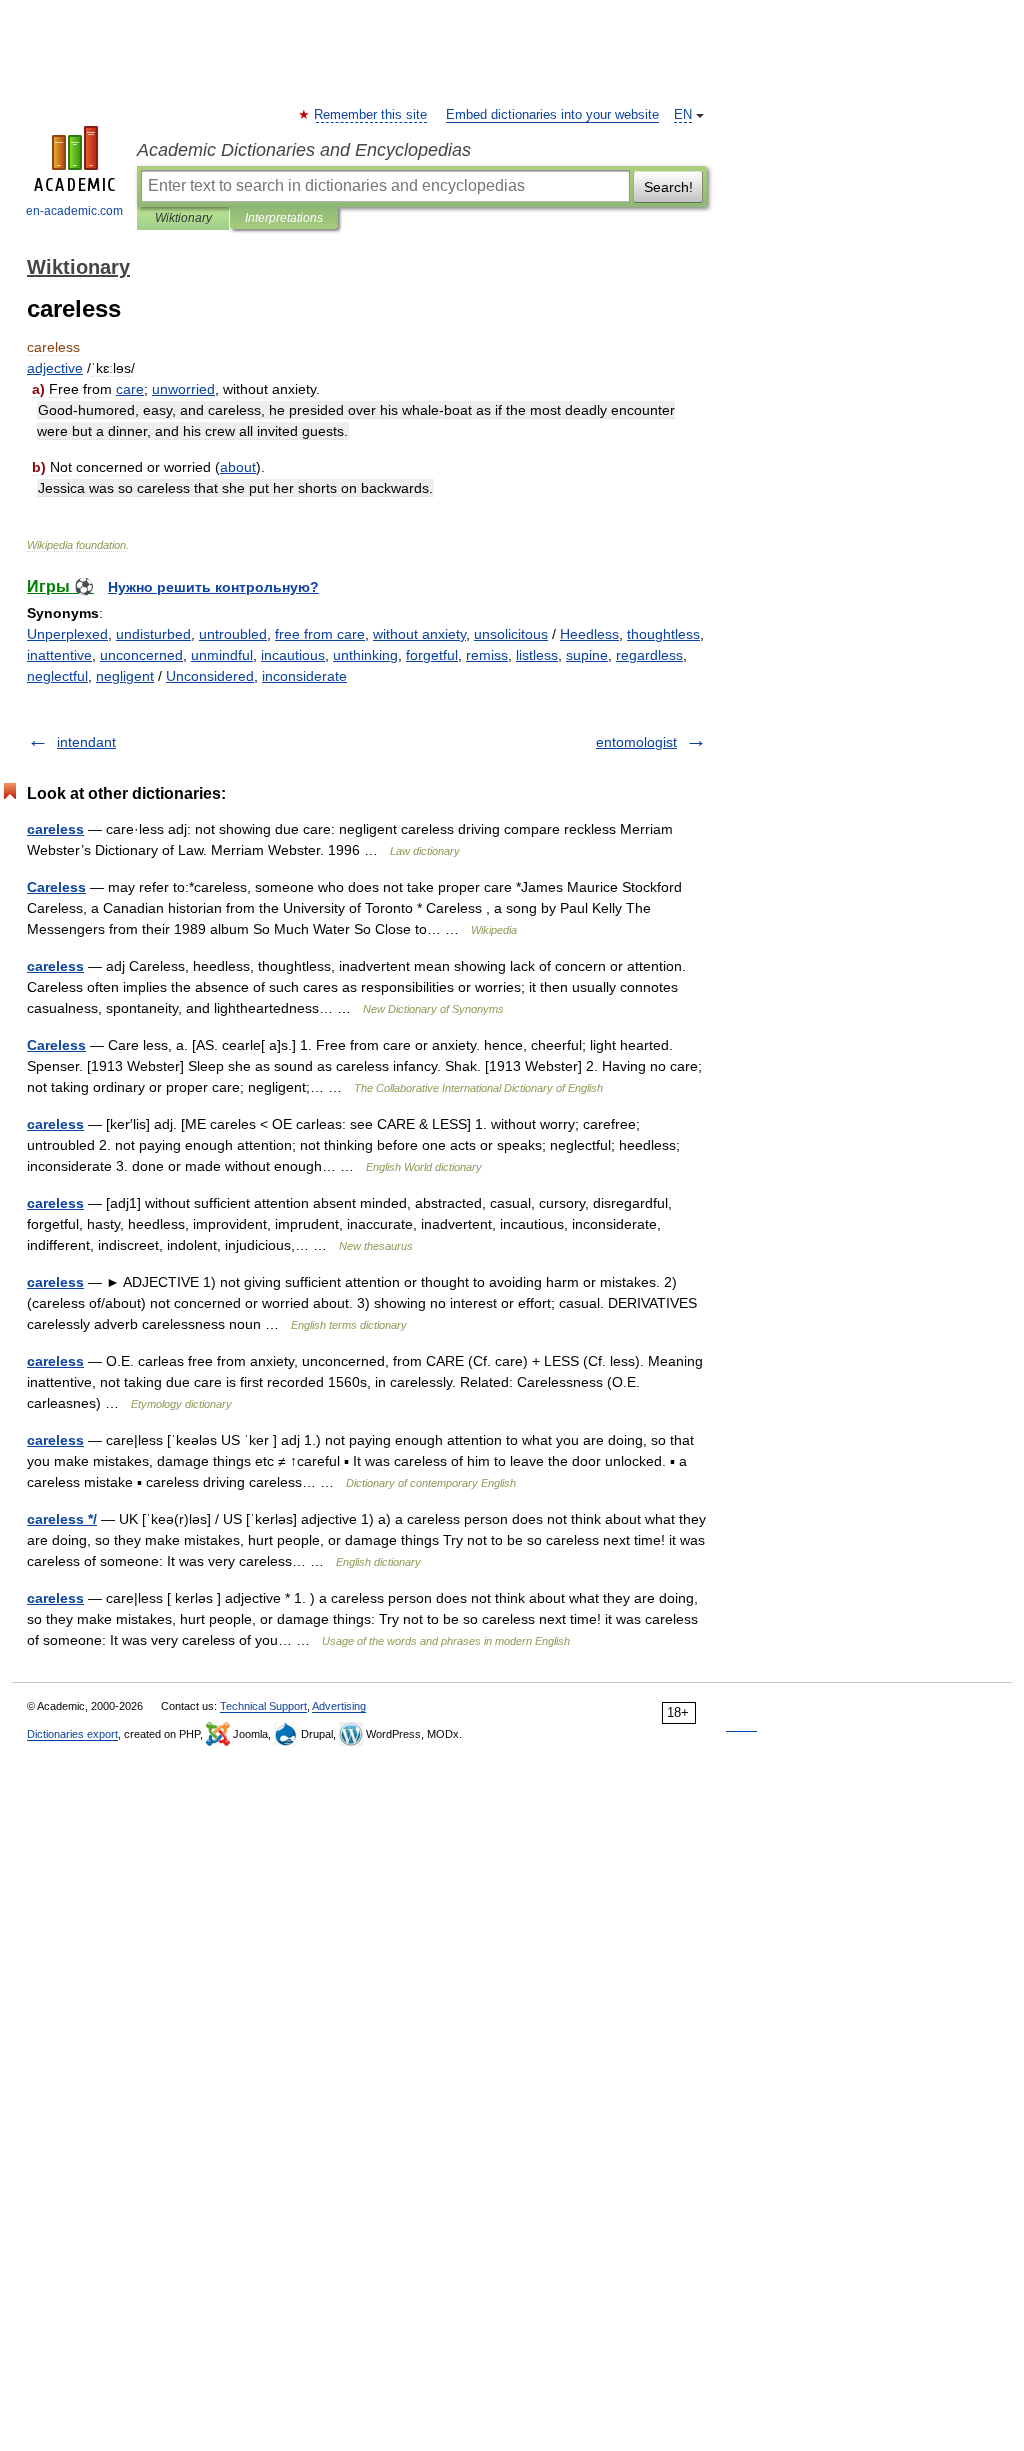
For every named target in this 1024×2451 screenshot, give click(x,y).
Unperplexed (67, 634)
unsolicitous (511, 634)
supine (587, 655)
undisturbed (153, 634)
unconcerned (141, 655)
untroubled (233, 634)
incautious (293, 655)
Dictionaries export (72, 1734)
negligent (125, 676)
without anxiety (419, 634)
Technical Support (263, 1706)
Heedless (589, 634)
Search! (668, 187)
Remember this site (371, 115)
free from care (320, 634)
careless (55, 829)
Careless (56, 887)
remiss (487, 655)
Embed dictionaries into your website (552, 115)
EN (683, 115)
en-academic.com (74, 211)
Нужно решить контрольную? (213, 587)
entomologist (636, 742)
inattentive (59, 655)
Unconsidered (210, 676)
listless (537, 655)
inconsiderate (304, 676)
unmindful (222, 655)
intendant (86, 742)
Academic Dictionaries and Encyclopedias (304, 150)
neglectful (57, 676)
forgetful (432, 655)
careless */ (62, 1519)
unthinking (365, 655)
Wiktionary (183, 218)
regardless (649, 655)
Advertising (339, 1706)
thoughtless (663, 634)
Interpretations (284, 218)
